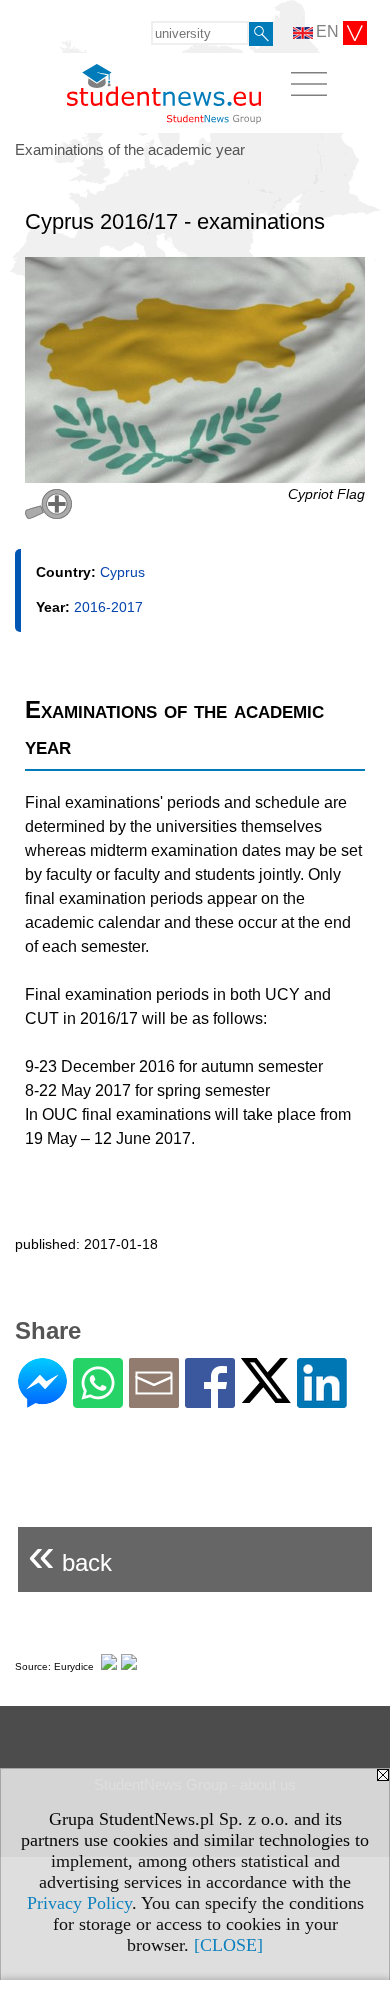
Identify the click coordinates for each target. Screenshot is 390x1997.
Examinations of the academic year (130, 149)
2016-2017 (108, 607)
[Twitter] (266, 1394)
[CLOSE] (228, 1945)
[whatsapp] (98, 1399)
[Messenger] (42, 1399)
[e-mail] (154, 1399)
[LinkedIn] (322, 1399)
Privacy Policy (79, 1903)
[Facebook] (210, 1399)
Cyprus (122, 572)
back (70, 1554)
